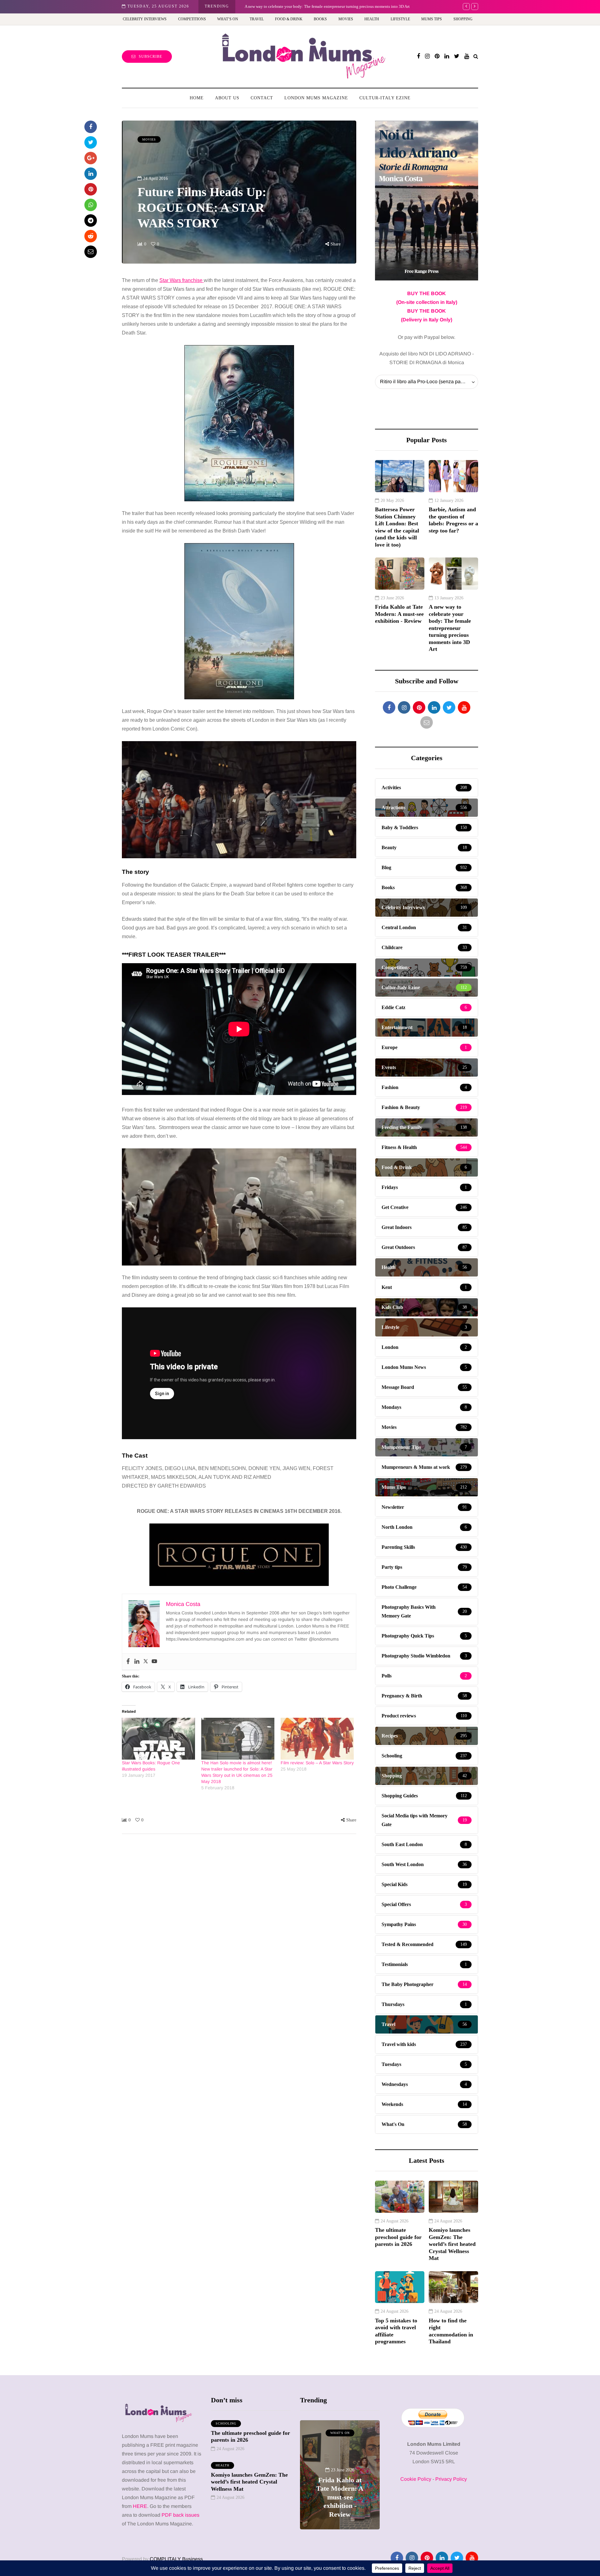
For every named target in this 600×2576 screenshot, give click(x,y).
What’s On (228, 19)
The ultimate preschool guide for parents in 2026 (398, 2237)
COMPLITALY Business (176, 2559)
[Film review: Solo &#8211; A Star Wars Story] (317, 1739)
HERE (140, 2506)
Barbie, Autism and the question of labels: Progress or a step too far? (453, 520)
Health (372, 19)
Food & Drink (289, 19)
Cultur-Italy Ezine (385, 98)
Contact (262, 98)
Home (197, 98)
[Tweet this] (91, 142)
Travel (257, 19)
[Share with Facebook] (91, 127)
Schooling (226, 2423)
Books (320, 19)
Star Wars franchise (182, 280)
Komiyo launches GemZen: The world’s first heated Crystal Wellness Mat (452, 2244)
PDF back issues (180, 2515)
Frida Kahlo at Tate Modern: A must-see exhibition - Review (399, 614)
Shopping (463, 19)
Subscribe (150, 57)
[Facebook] (128, 1662)
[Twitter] (146, 1662)
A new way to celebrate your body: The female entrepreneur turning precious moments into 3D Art (450, 628)
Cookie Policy (416, 2479)
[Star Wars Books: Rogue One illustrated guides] (158, 1739)
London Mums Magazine (316, 98)
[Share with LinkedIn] (91, 174)
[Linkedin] (137, 1662)
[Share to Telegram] (91, 220)
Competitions (192, 19)
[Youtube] (154, 1662)
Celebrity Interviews (145, 19)
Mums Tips (432, 19)
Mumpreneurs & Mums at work (340, 2436)
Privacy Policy (451, 2479)
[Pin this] (91, 189)
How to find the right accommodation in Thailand (451, 2331)
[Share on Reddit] (91, 236)
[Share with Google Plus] (91, 158)
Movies (346, 19)
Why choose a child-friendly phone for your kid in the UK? (295, 6)
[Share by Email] (91, 252)
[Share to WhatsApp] (91, 205)
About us (227, 98)
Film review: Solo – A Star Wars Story (317, 1763)
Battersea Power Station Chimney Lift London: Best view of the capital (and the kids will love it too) (397, 527)
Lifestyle (400, 19)
